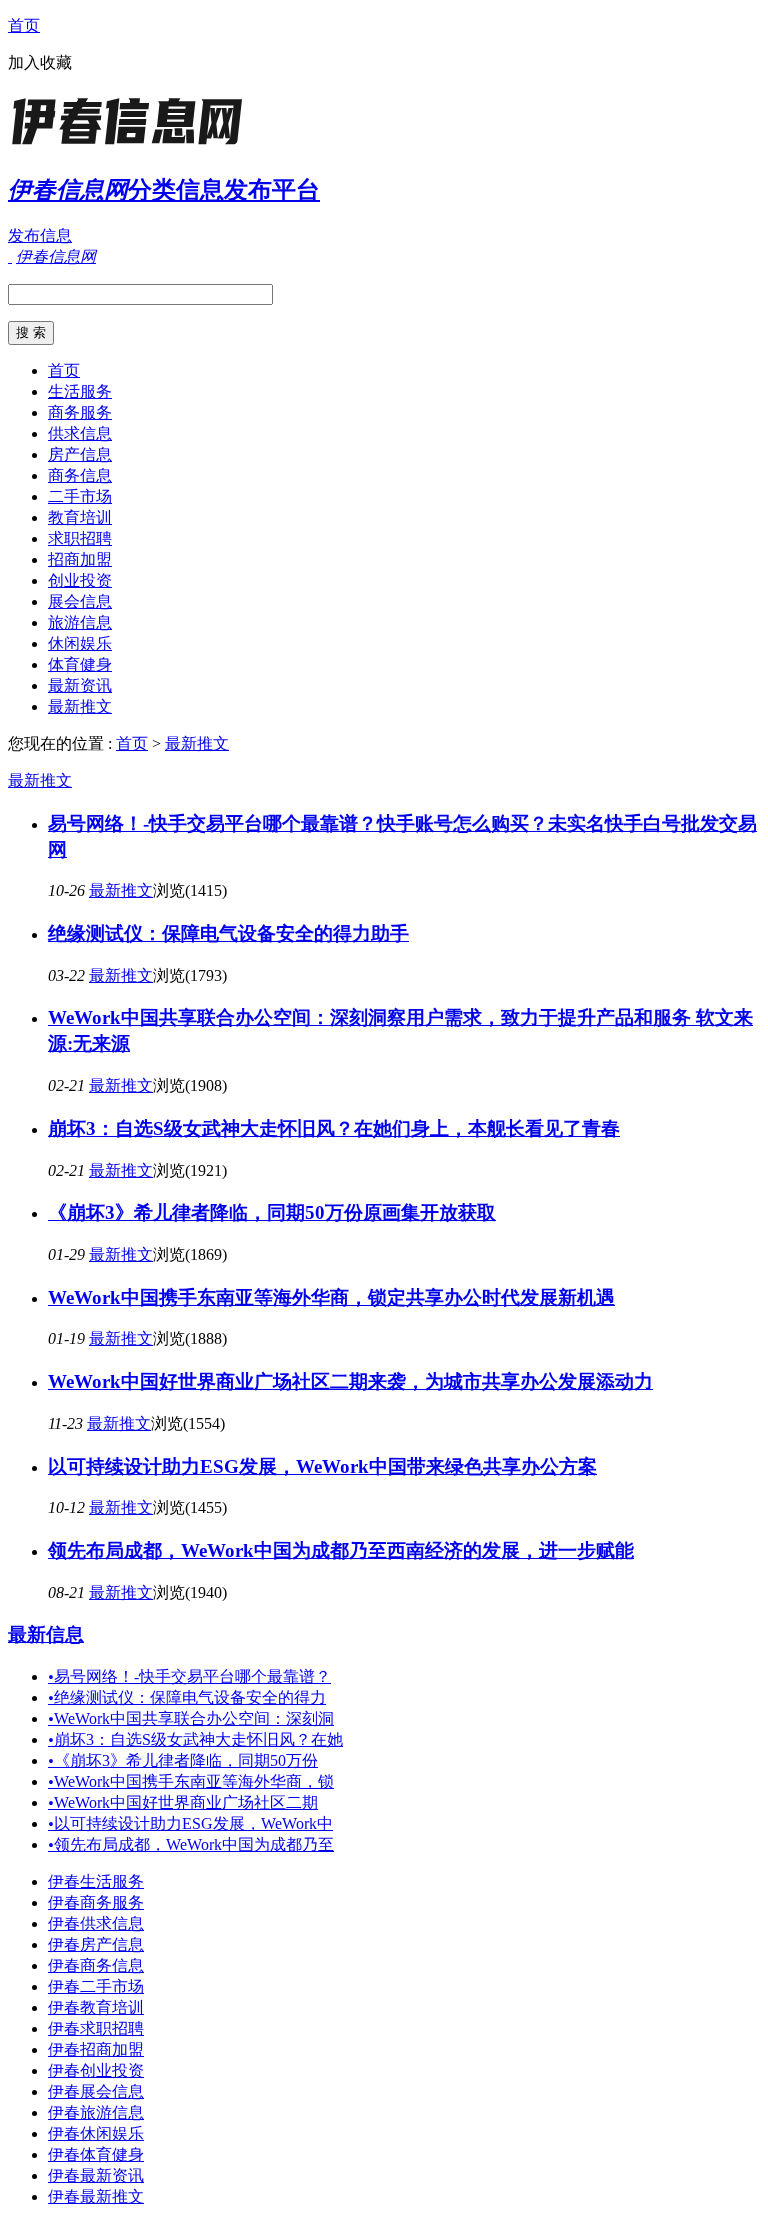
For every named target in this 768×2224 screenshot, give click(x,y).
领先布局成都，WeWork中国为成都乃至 (191, 1844)
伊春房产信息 (96, 1944)
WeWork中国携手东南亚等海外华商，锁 (191, 1781)
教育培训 (80, 517)
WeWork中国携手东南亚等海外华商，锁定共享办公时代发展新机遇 (331, 1297)
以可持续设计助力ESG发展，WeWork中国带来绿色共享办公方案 (322, 1466)
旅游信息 (80, 622)
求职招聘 (80, 538)
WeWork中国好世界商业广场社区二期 (183, 1802)
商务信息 (80, 475)
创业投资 (80, 580)
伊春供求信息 (96, 1923)
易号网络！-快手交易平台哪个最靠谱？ (189, 1676)
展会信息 (80, 601)
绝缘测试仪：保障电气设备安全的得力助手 (228, 933)
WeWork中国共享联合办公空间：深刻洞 (191, 1718)
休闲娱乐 (80, 643)
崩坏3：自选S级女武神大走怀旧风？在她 (195, 1739)
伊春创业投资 (96, 2070)
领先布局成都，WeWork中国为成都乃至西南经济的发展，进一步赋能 (341, 1550)
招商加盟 (80, 559)
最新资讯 (80, 685)
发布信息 (40, 235)
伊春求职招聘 (96, 2028)
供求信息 (80, 433)
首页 (24, 25)
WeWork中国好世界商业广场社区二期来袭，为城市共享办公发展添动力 (350, 1381)
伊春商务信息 (96, 1965)
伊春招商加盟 (96, 2049)
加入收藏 (40, 62)
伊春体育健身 (96, 2154)
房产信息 (80, 454)
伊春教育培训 (96, 2007)
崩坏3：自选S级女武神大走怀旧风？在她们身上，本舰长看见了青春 (334, 1128)
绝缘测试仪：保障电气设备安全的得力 (187, 1697)
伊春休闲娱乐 (96, 2133)
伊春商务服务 (96, 1902)
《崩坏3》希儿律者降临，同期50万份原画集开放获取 (272, 1212)
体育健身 (80, 664)
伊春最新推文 (96, 2196)
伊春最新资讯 (96, 2175)
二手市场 (80, 496)
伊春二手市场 (96, 1986)
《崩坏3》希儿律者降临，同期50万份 (183, 1760)
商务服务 (80, 412)
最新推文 (80, 706)
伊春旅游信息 (96, 2112)
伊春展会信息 (96, 2091)
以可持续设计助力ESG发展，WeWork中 (190, 1823)
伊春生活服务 (96, 1881)
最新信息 (46, 1634)
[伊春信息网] (133, 144)
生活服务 (80, 391)
